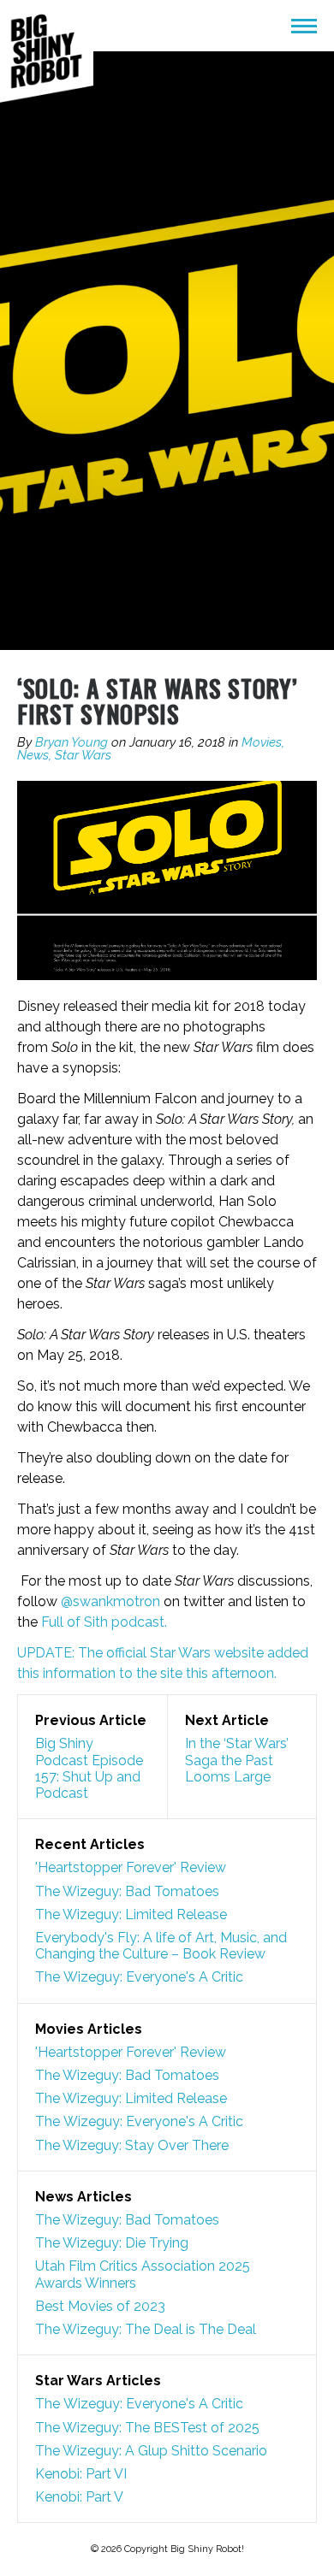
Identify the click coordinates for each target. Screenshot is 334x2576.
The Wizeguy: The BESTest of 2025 (147, 2428)
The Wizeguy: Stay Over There (132, 2145)
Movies (262, 742)
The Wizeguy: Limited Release (131, 1914)
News (33, 755)
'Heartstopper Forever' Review (131, 1867)
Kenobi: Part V (79, 2497)
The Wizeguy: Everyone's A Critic (139, 1977)
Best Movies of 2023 (100, 2306)
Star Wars (83, 755)
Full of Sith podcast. (104, 1622)
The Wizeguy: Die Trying (112, 2243)
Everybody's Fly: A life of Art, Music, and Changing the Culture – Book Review (161, 1946)
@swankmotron (112, 1601)
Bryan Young (72, 742)
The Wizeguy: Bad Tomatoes (127, 1891)
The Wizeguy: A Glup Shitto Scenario (151, 2451)
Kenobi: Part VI (81, 2474)
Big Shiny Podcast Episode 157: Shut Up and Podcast (89, 1768)
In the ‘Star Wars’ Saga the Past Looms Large (237, 1760)
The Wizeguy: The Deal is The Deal (146, 2329)
